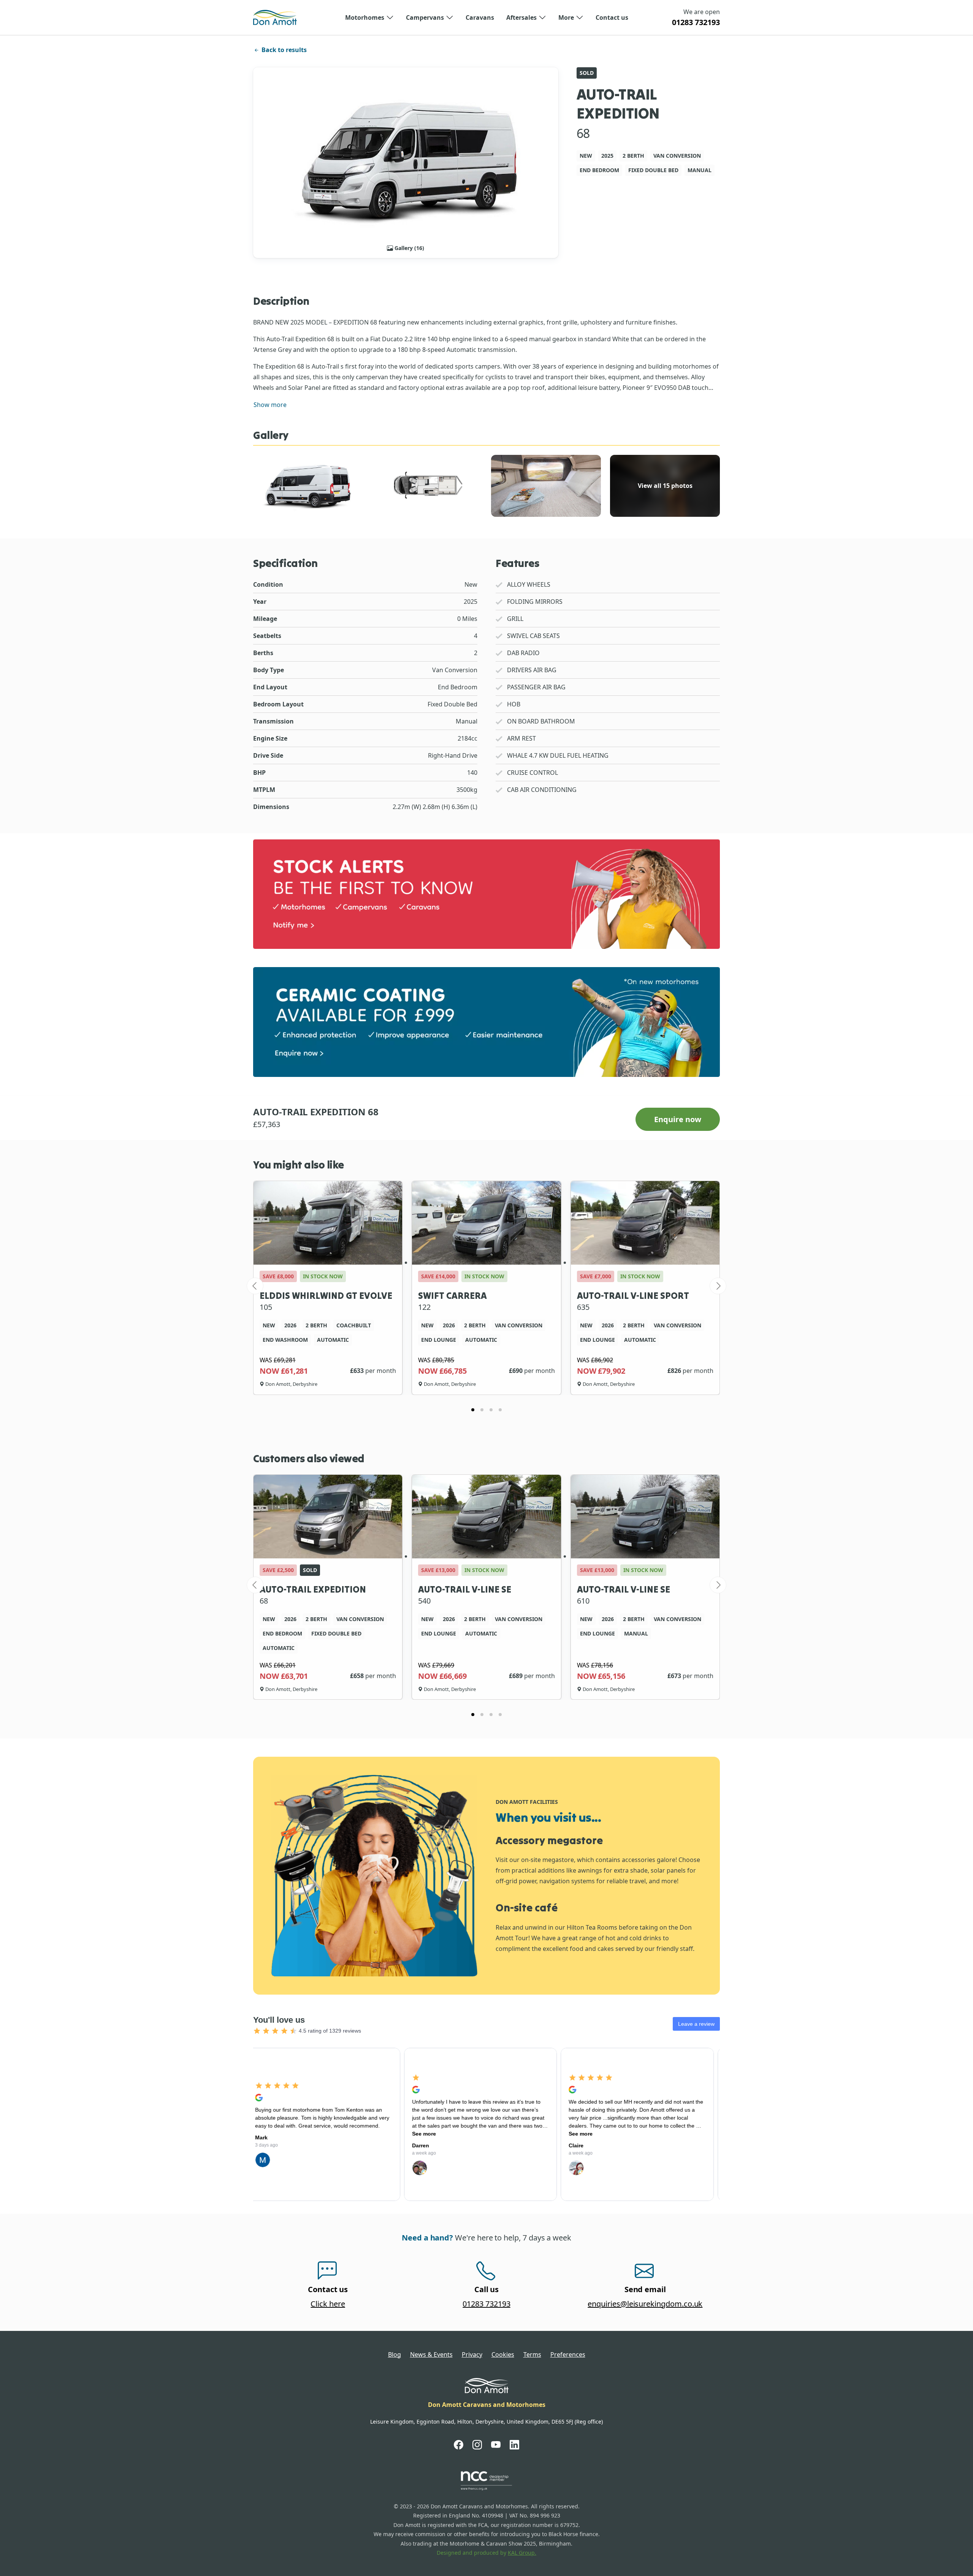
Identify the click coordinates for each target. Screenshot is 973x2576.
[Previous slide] (255, 1286)
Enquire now (678, 1119)
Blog (395, 2354)
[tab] (473, 1410)
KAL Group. (522, 2553)
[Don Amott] (275, 17)
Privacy (472, 2354)
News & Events (431, 2354)
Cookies (503, 2354)
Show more (270, 405)
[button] (369, 17)
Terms (532, 2354)
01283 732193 (696, 22)
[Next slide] (718, 1286)
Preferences (568, 2354)
